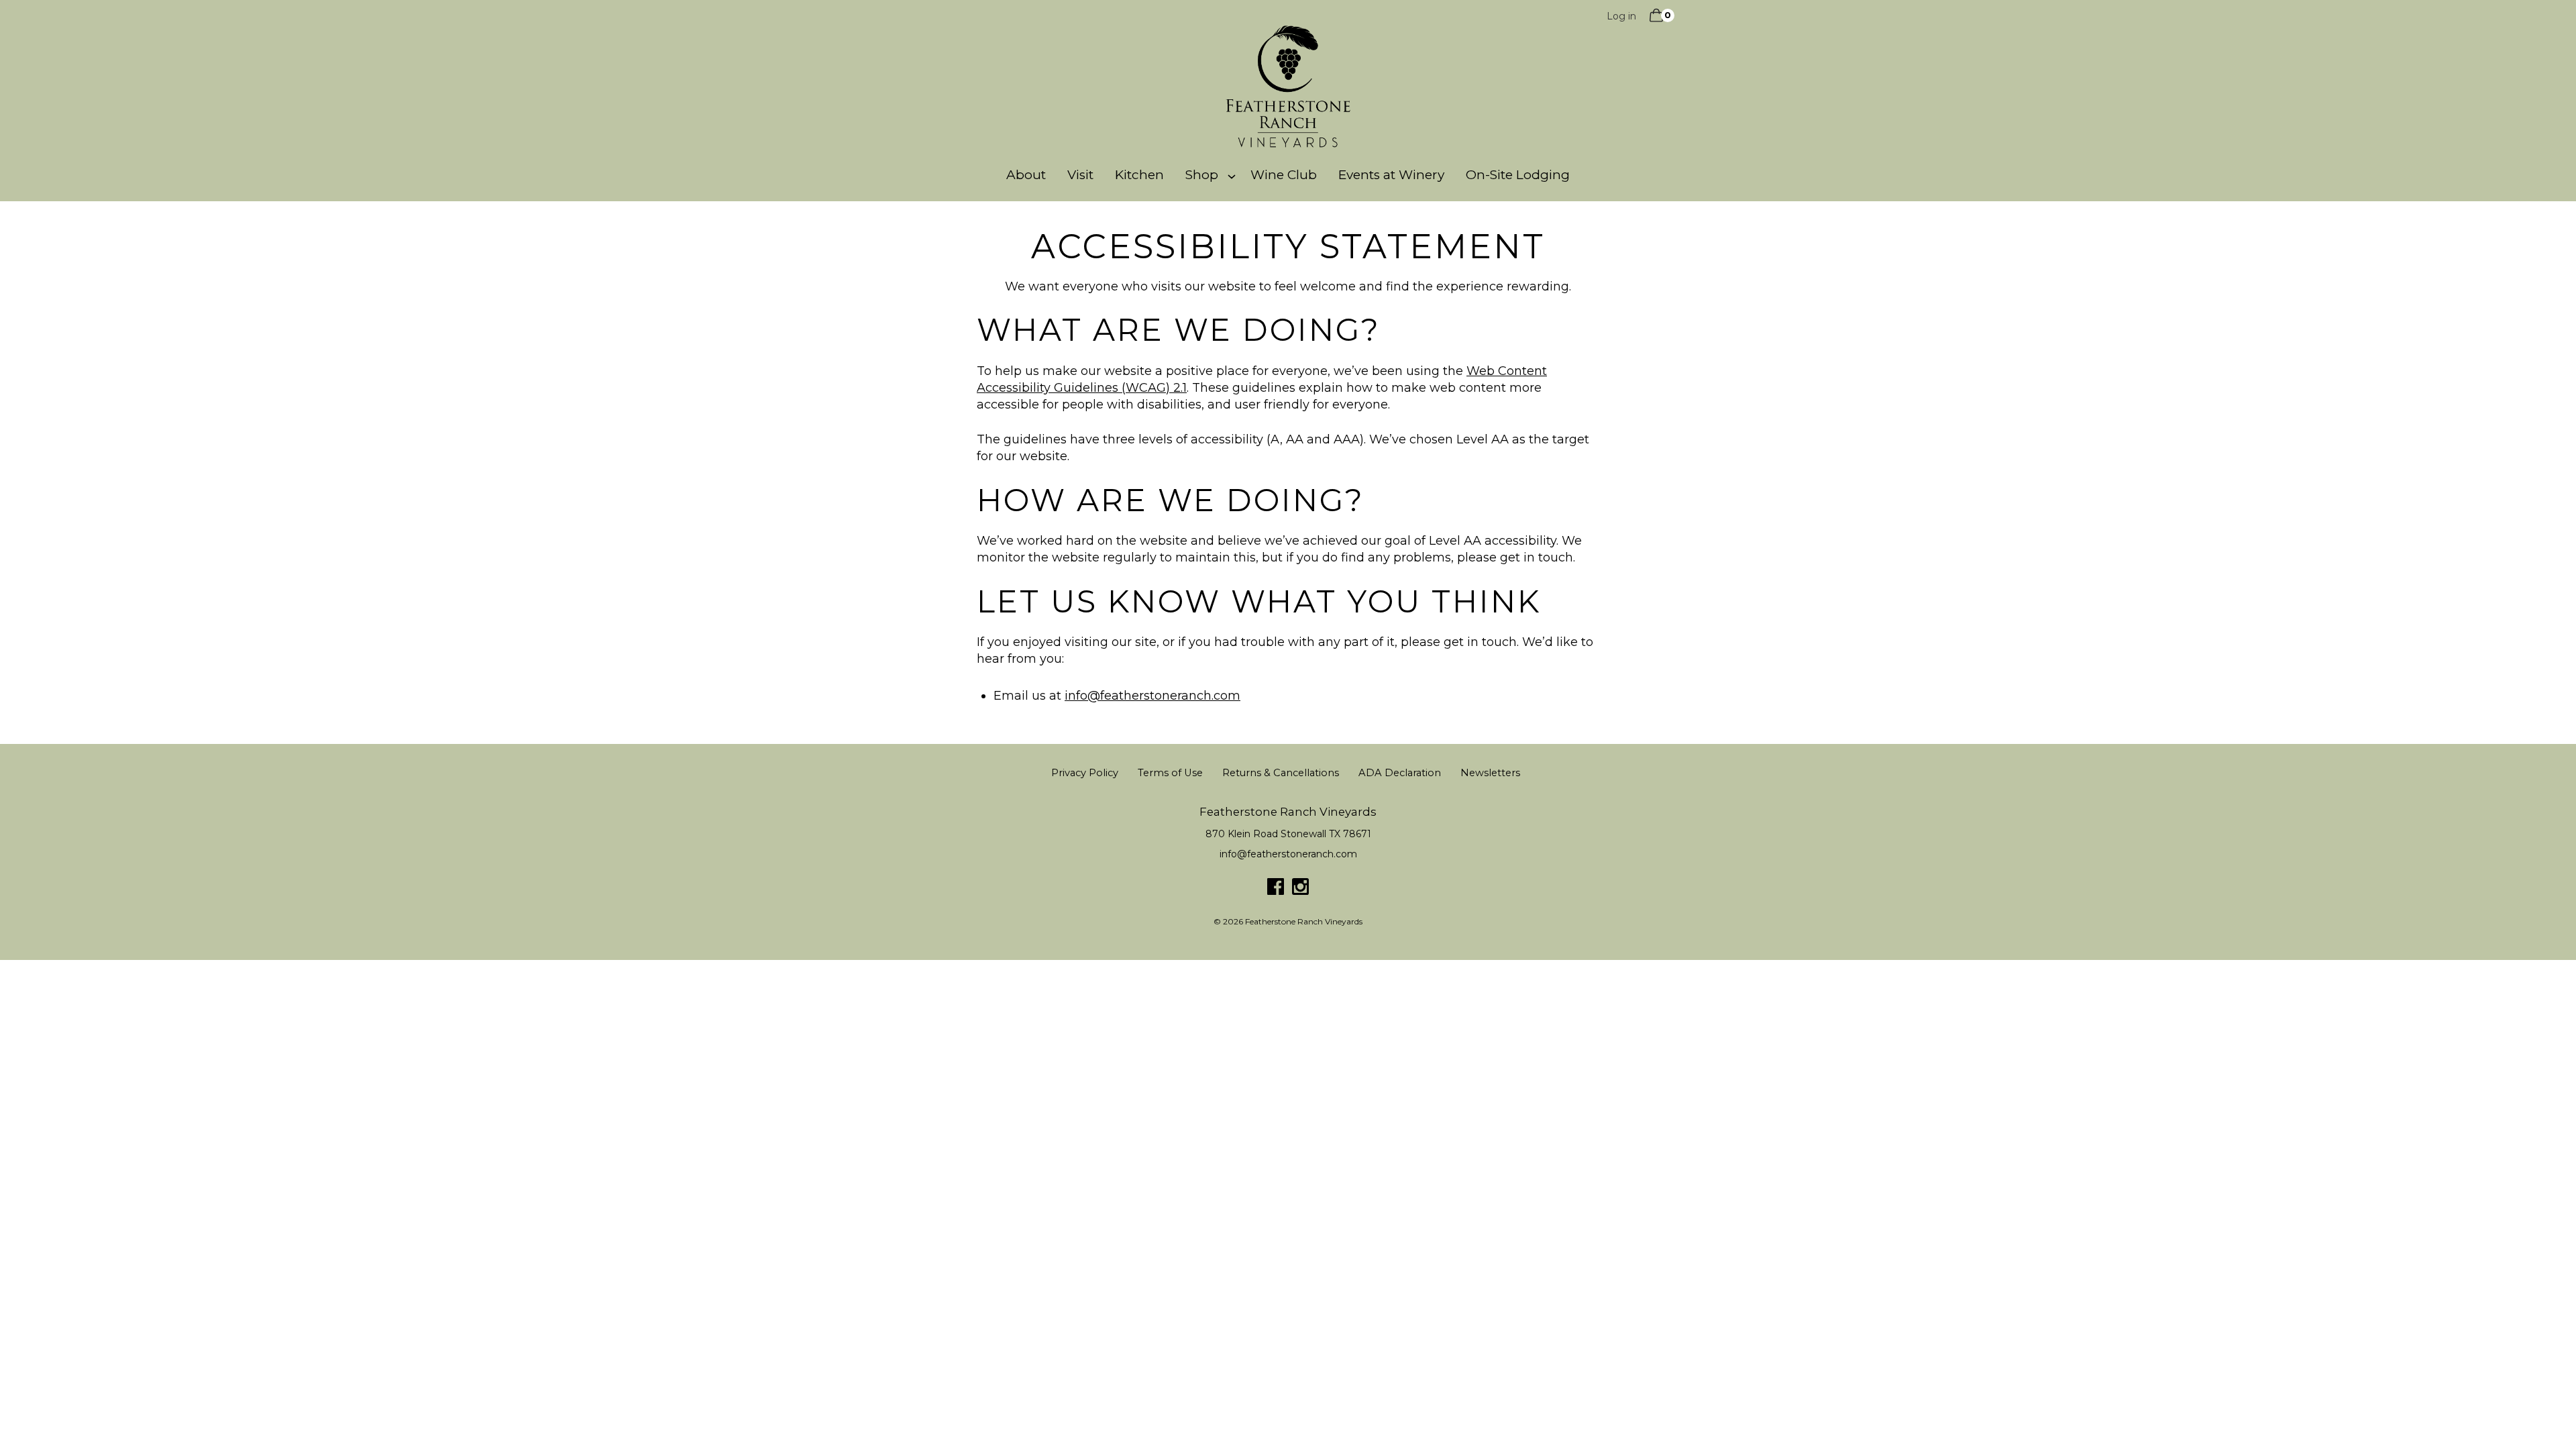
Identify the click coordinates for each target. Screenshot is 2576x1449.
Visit (1080, 175)
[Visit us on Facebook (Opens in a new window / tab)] (1276, 890)
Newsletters (1490, 773)
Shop (1202, 175)
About (1026, 175)
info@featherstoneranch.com (1152, 696)
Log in (1621, 16)
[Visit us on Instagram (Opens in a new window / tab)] (1300, 890)
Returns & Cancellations (1281, 773)
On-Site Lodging (1518, 175)
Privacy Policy (1085, 773)
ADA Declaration (1400, 773)
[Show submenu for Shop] (1232, 175)
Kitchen (1139, 175)
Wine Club (1284, 175)
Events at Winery (1391, 175)
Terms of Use (1170, 773)
